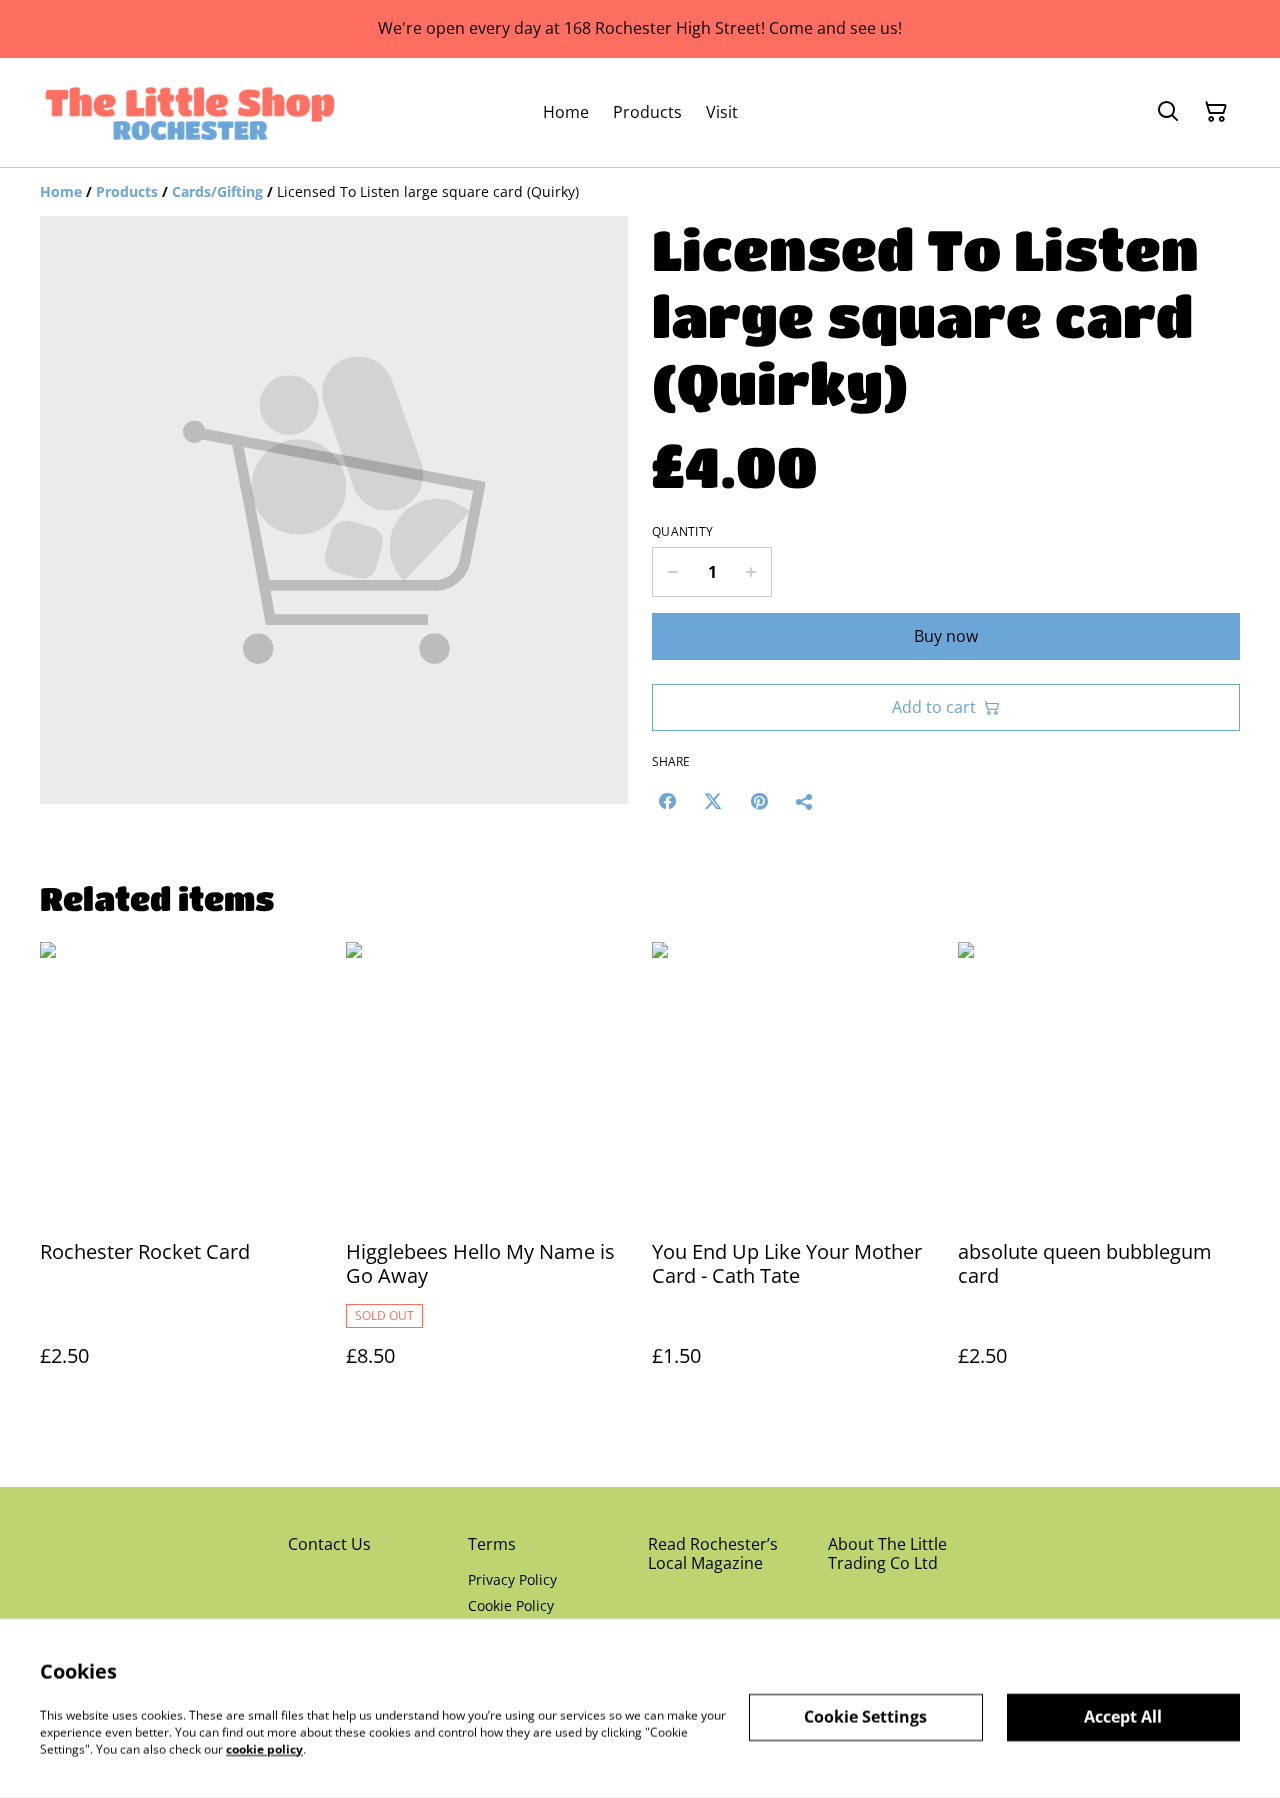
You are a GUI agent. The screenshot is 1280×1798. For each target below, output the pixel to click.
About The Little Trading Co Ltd (887, 1553)
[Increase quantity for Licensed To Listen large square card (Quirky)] (751, 572)
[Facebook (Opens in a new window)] (667, 801)
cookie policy (264, 1748)
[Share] (805, 801)
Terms (492, 1544)
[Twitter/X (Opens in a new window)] (713, 801)
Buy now (946, 636)
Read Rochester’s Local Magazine (713, 1553)
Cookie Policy (511, 1605)
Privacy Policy (512, 1579)
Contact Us (329, 1544)
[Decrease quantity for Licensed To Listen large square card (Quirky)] (672, 572)
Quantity (682, 532)
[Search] (1168, 112)
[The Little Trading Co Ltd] (190, 112)
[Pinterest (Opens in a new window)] (759, 801)
